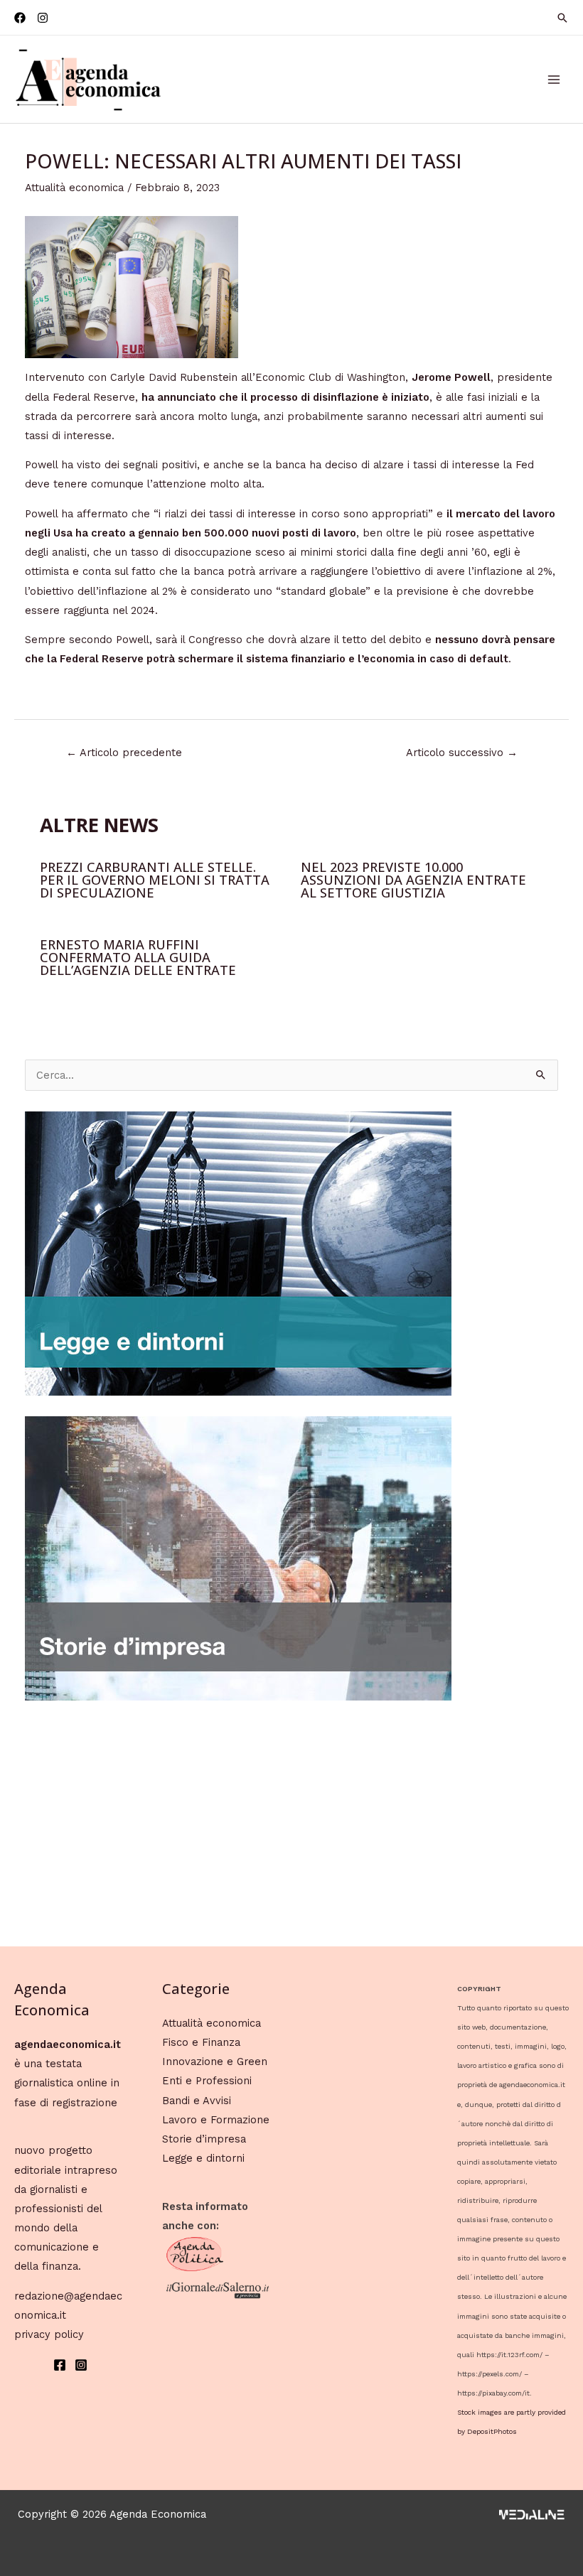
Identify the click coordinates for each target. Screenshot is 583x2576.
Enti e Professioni (207, 2081)
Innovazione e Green (215, 2062)
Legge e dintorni (203, 2158)
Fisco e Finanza (201, 2042)
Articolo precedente (124, 753)
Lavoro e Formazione (216, 2120)
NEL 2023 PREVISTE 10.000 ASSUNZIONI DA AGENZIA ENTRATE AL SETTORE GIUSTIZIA (413, 880)
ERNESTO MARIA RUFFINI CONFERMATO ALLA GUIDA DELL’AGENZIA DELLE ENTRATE (138, 957)
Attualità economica (74, 188)
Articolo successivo (462, 753)
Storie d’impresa (204, 2139)
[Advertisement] (292, 1821)
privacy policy (49, 2334)
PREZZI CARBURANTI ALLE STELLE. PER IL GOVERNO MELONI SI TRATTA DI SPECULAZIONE (155, 880)
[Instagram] (43, 18)
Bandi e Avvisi (197, 2101)
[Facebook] (20, 18)
